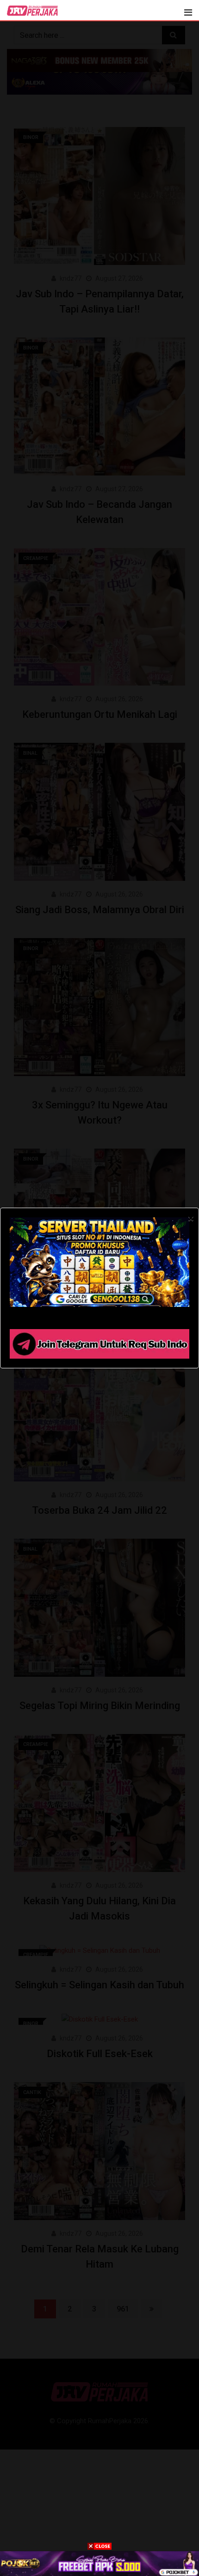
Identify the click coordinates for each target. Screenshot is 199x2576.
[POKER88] (99, 2563)
